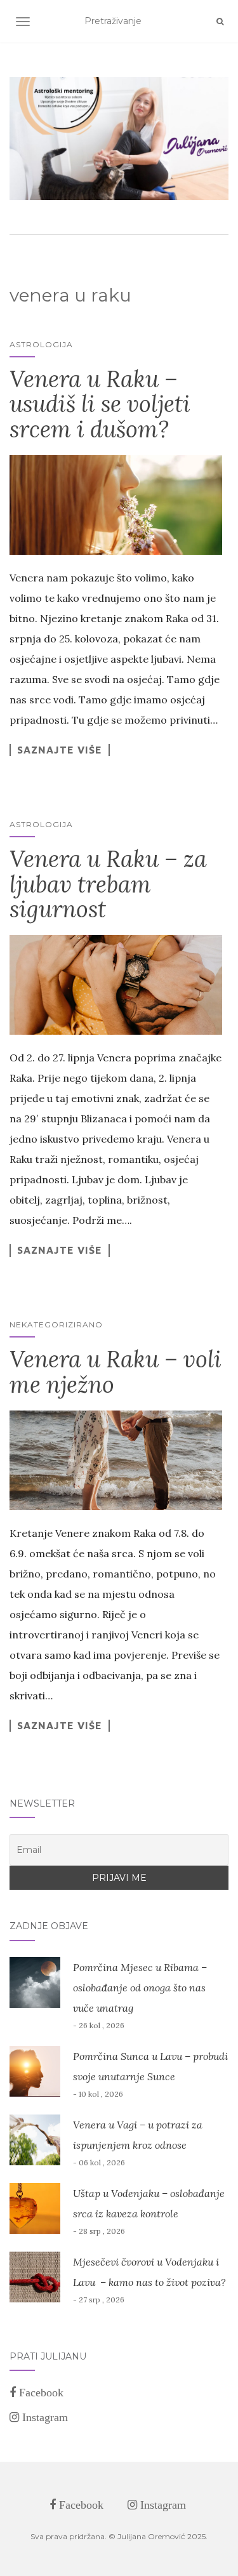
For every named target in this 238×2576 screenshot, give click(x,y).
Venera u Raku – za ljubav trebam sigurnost (108, 884)
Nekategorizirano (56, 1325)
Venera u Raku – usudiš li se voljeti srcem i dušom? (100, 404)
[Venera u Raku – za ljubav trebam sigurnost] (116, 985)
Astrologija (41, 344)
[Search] (220, 22)
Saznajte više (60, 750)
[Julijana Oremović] (119, 138)
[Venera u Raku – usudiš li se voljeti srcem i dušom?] (116, 505)
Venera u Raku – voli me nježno (116, 1372)
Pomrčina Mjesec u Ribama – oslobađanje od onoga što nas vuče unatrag (140, 1988)
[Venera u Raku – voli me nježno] (116, 1460)
